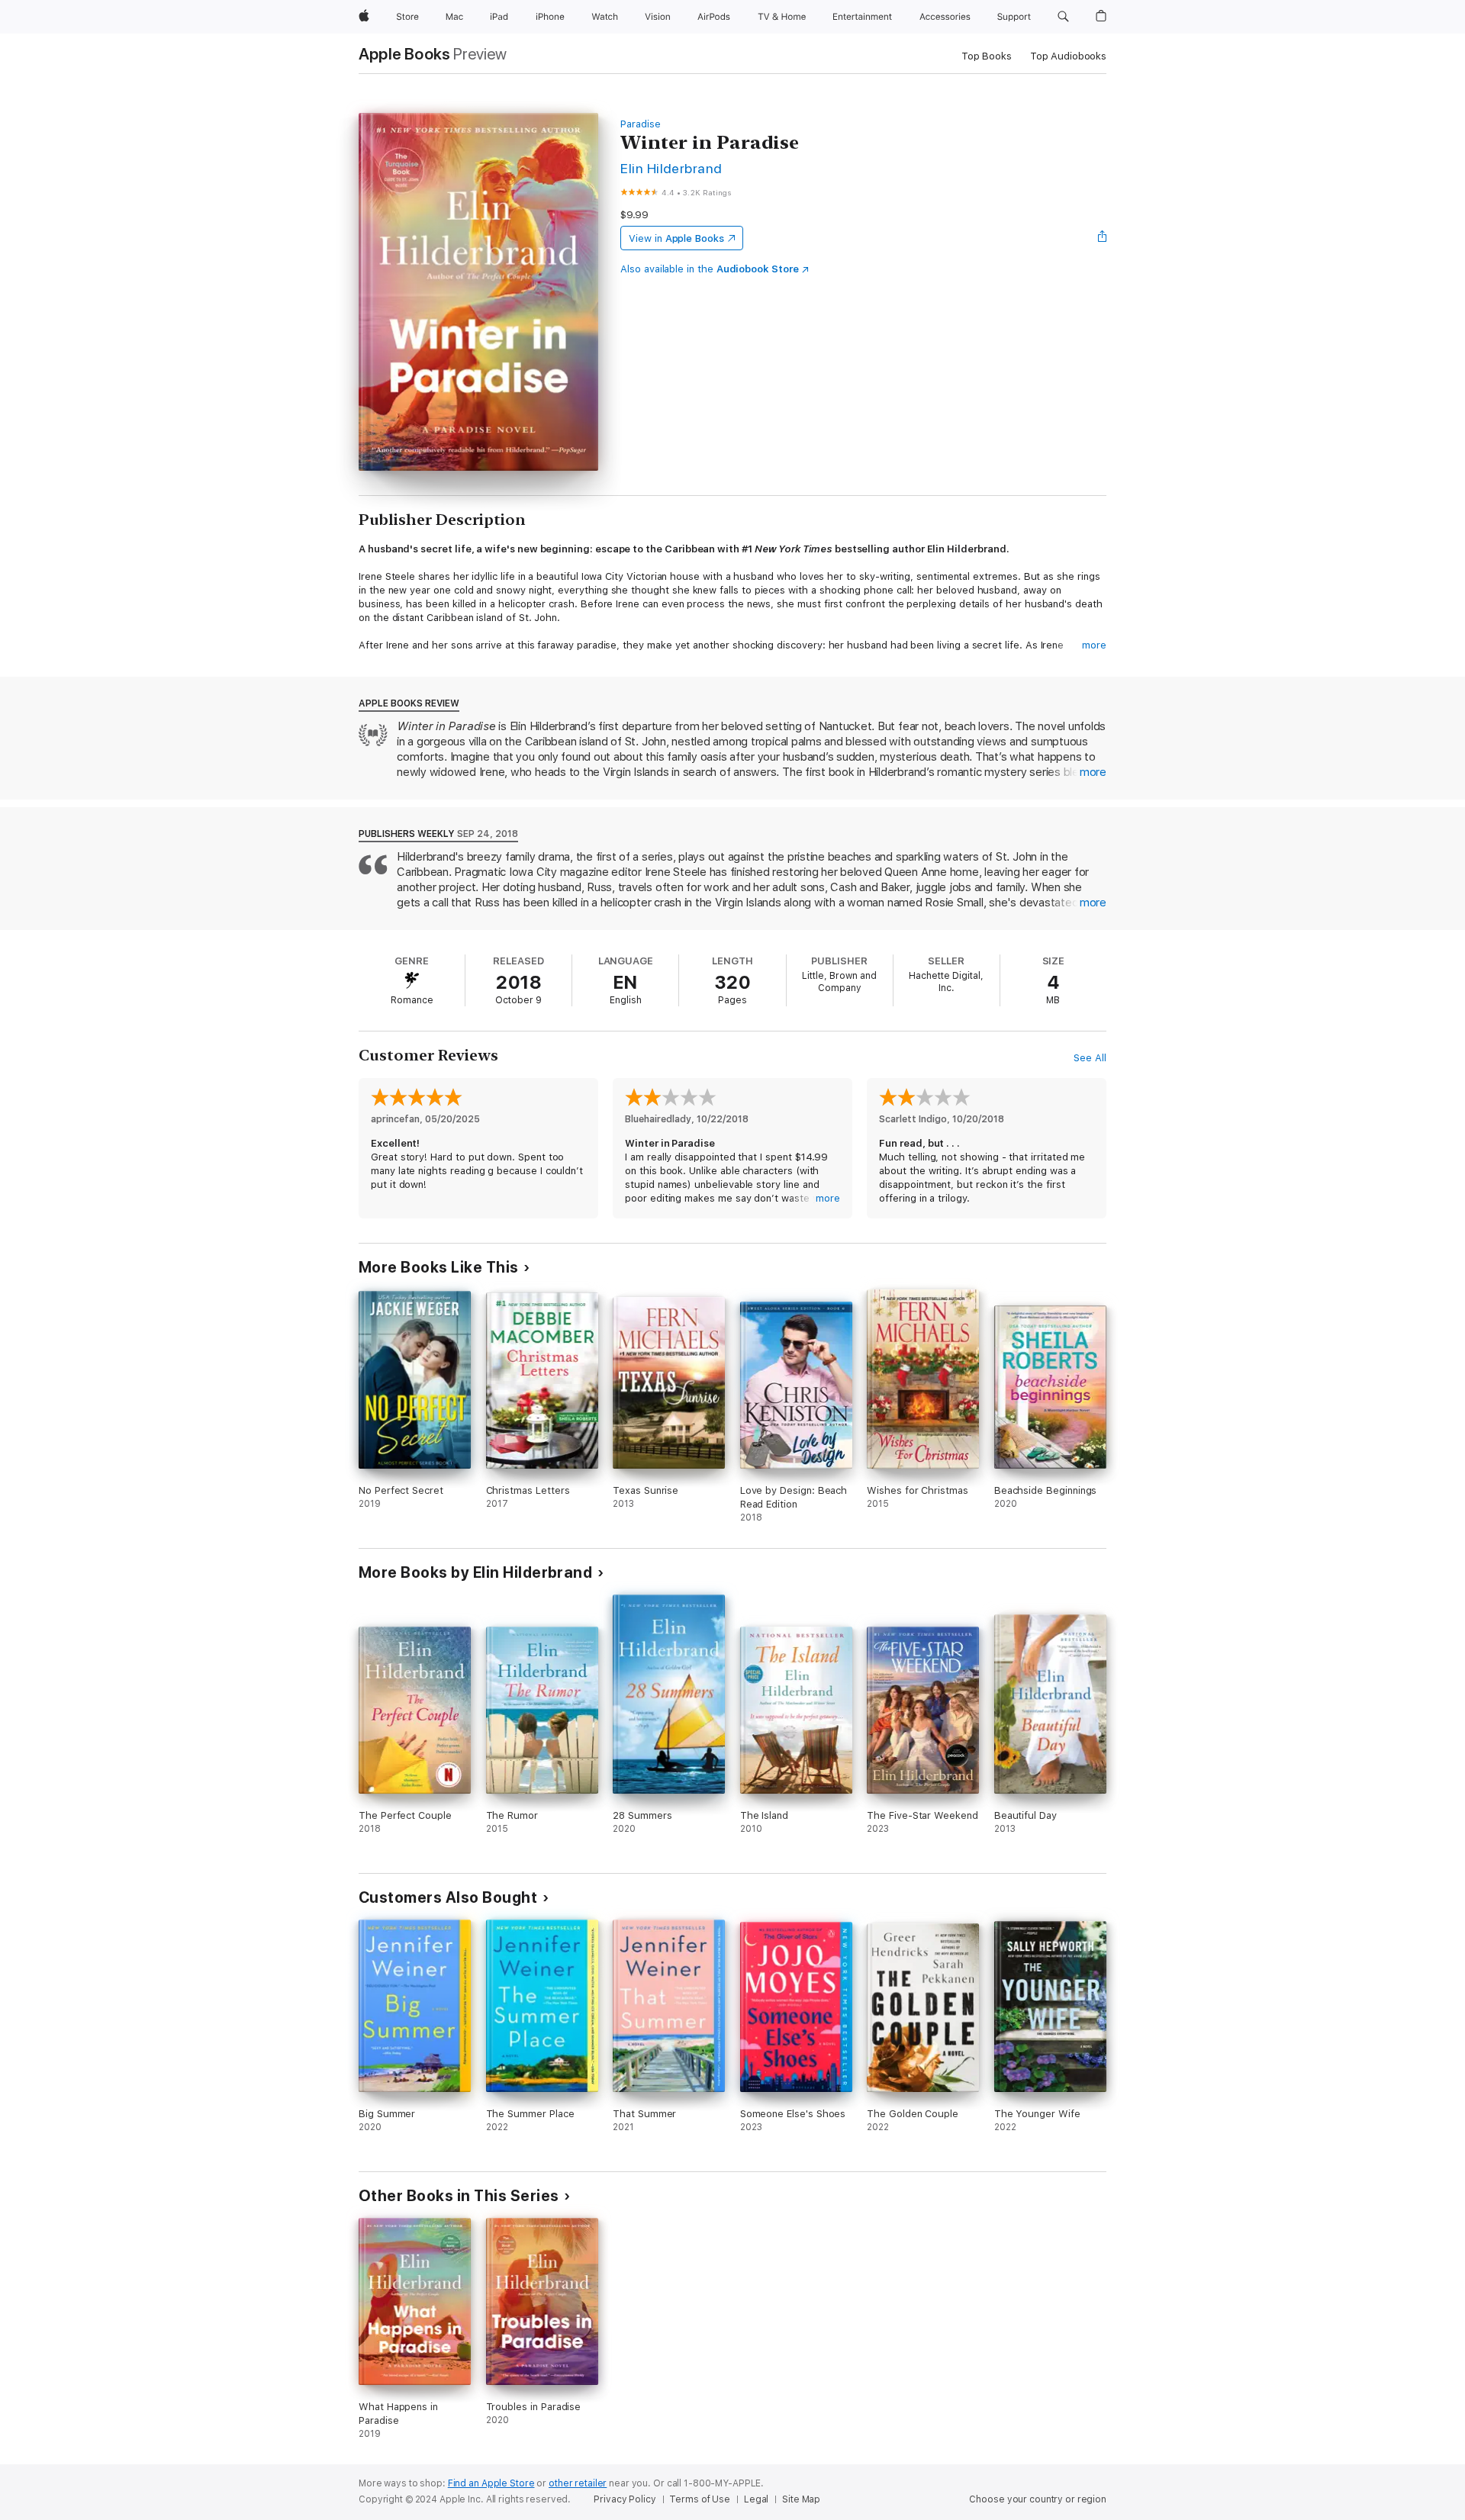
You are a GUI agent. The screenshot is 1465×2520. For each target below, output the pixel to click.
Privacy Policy (625, 2499)
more (1094, 645)
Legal (756, 2499)
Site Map (801, 2499)
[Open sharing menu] (1103, 238)
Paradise (640, 124)
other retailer (578, 2483)
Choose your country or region (1038, 2499)
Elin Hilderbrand (671, 168)
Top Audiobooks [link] (1068, 56)
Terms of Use (700, 2499)
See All (1090, 1058)
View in (676, 238)
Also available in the (710, 269)
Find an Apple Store (491, 2483)
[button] (1063, 17)
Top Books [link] (987, 56)
